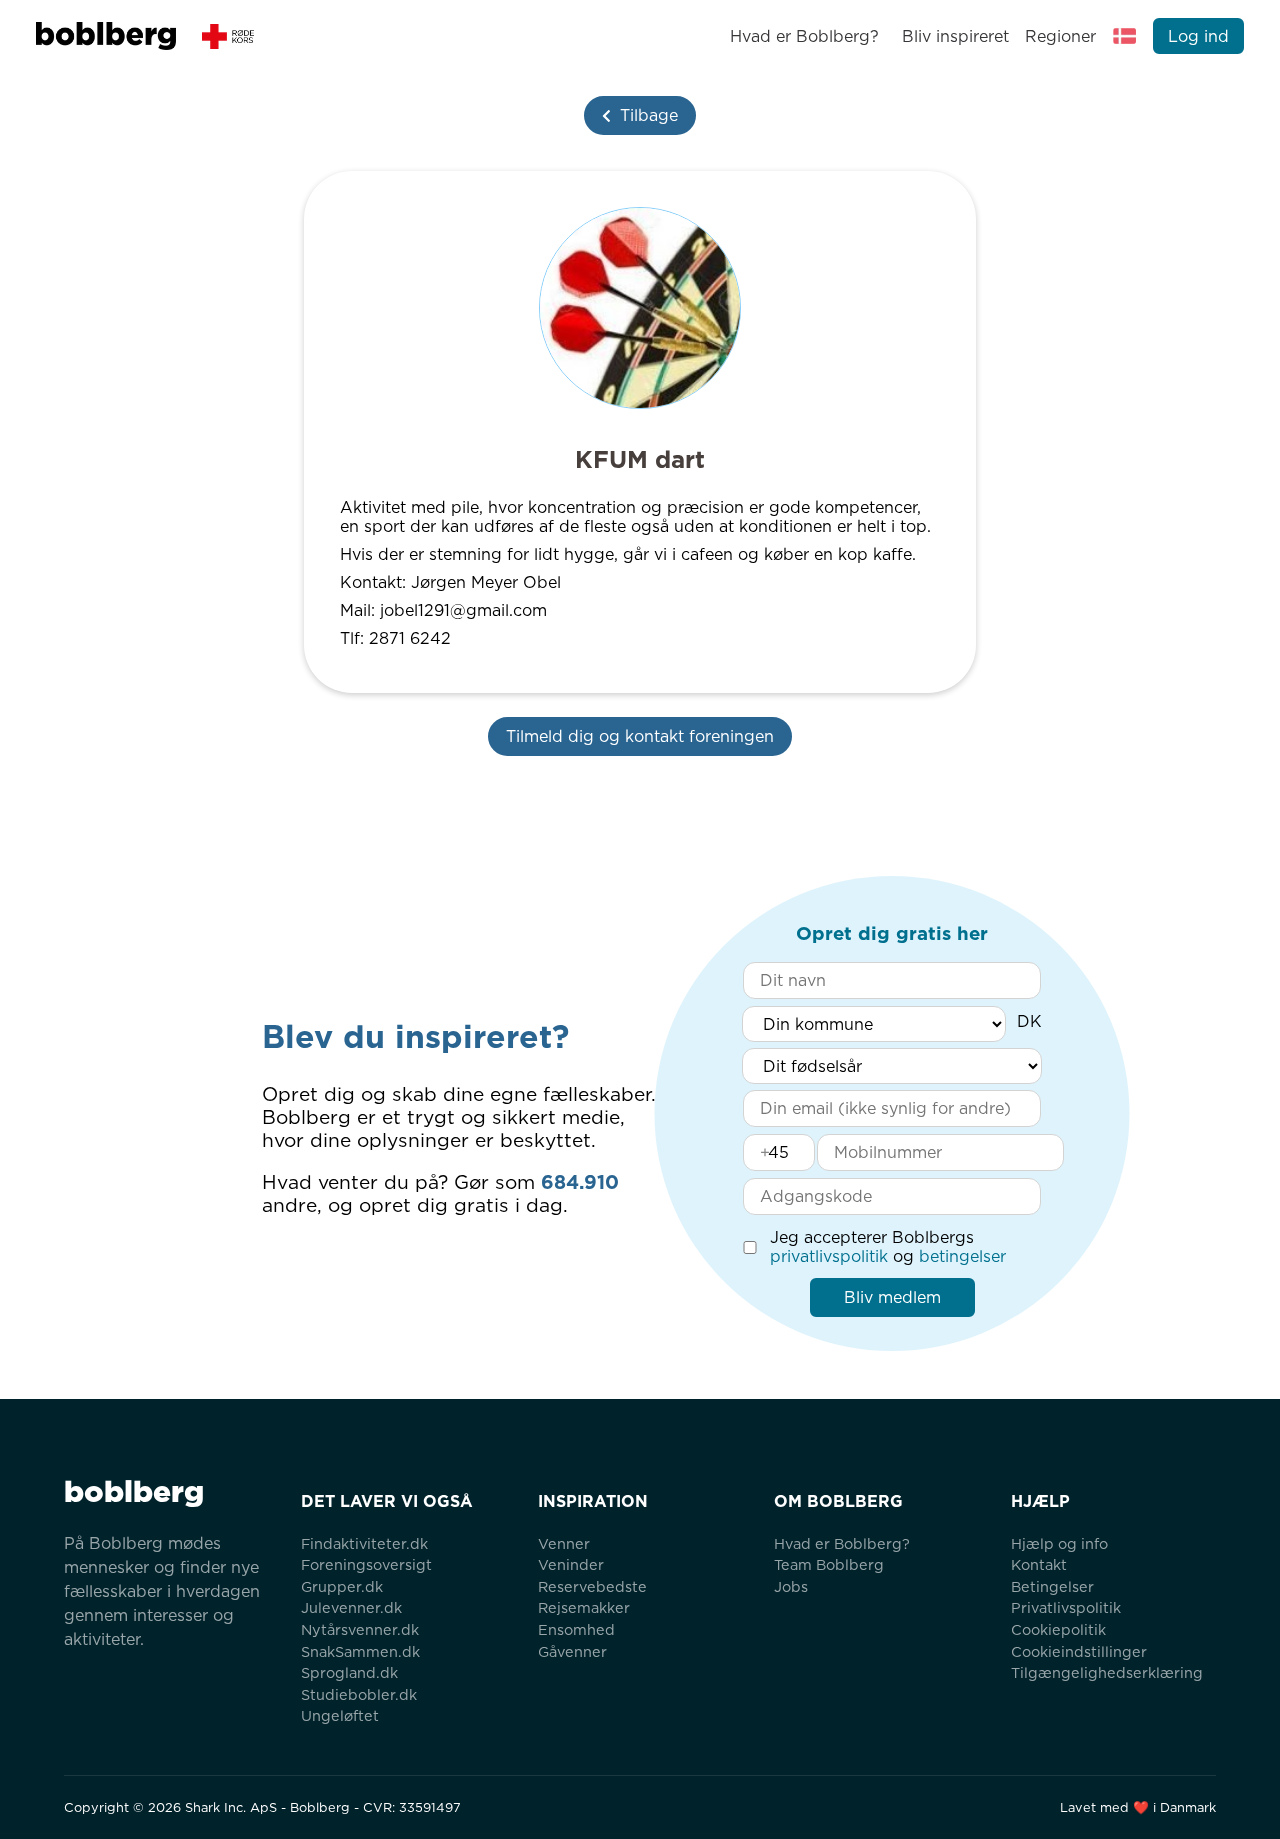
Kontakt (1039, 1564)
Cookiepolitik (1058, 1629)
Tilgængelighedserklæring (1107, 1672)
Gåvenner (572, 1651)
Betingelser (1052, 1586)
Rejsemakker (584, 1607)
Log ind (1198, 36)
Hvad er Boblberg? (804, 36)
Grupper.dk (342, 1586)
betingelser (962, 1256)
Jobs (791, 1586)
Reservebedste (592, 1586)
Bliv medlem (892, 1297)
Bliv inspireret (955, 36)
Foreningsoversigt (366, 1564)
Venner (564, 1543)
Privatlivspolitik (1066, 1607)
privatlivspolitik (829, 1256)
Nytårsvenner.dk (360, 1629)
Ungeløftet (340, 1715)
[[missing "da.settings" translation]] (1125, 36)
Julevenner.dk (351, 1607)
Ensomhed (576, 1629)
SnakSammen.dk (360, 1651)
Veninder (571, 1564)
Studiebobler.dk (359, 1694)
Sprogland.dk (349, 1672)
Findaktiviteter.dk (364, 1543)
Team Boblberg (829, 1564)
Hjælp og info (1059, 1543)
